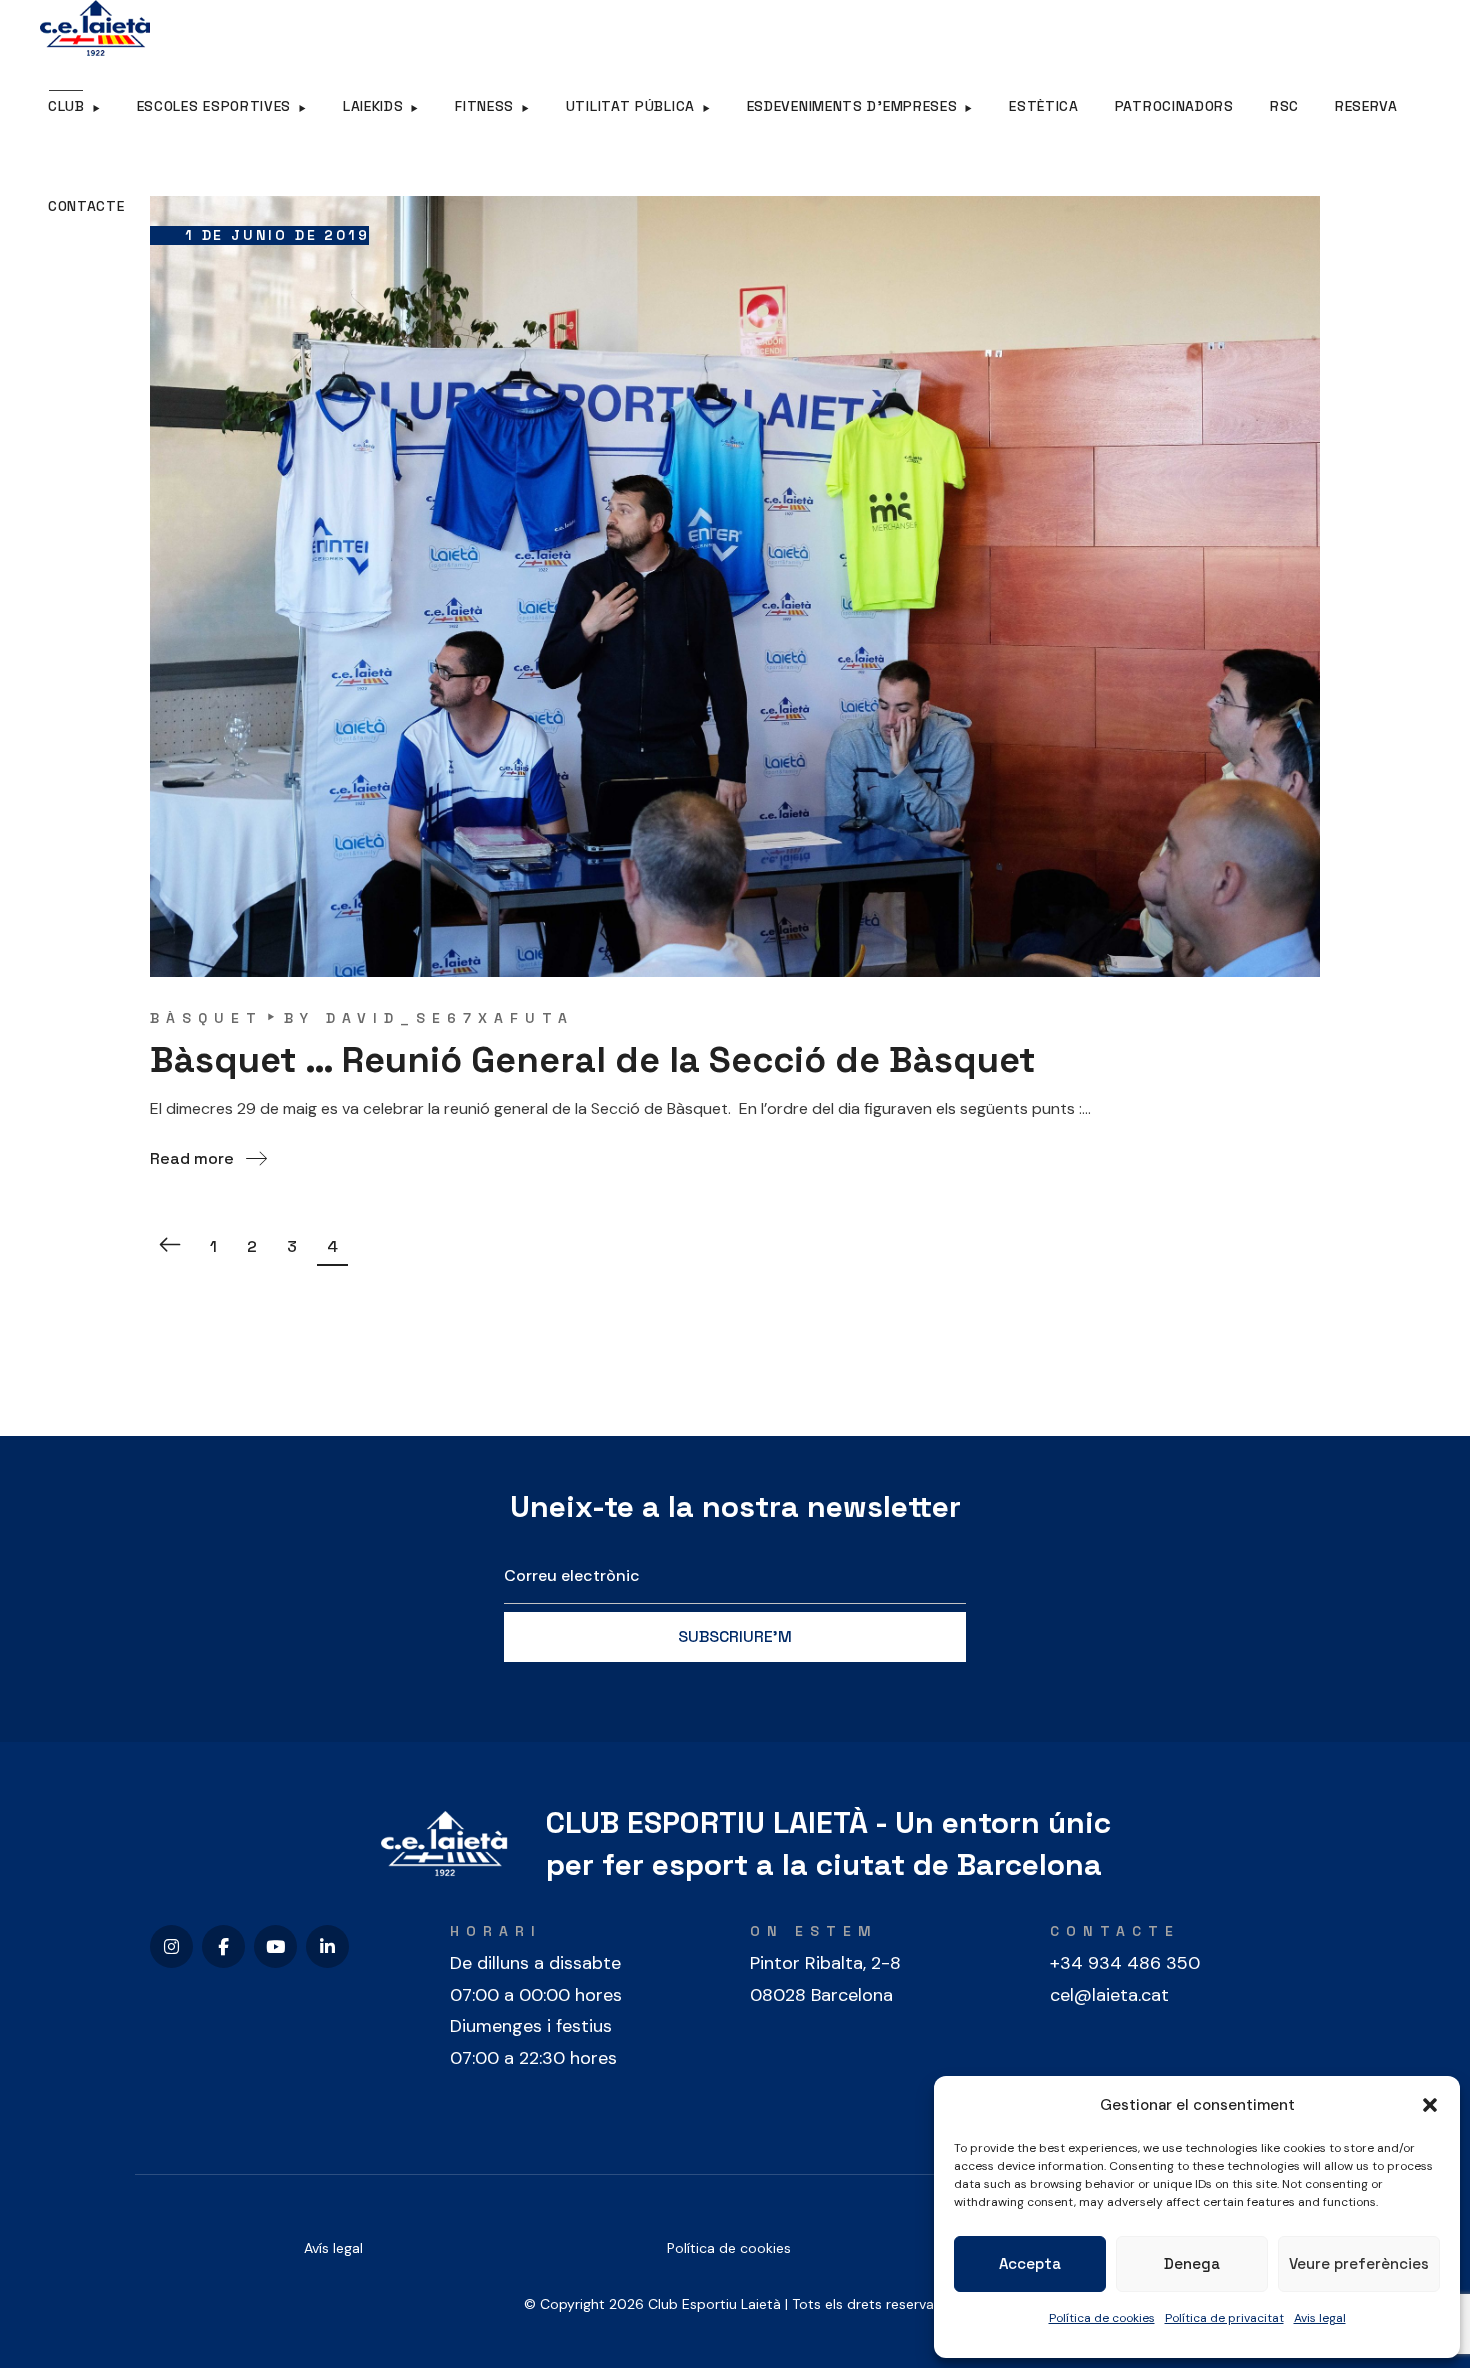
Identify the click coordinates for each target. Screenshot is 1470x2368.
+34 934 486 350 (1125, 1963)
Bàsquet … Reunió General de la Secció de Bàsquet (593, 1060)
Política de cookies (1102, 2318)
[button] (1430, 2105)
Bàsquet (206, 1018)
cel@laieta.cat (1109, 1995)
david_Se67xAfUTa (450, 1018)
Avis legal (1320, 2318)
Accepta (1030, 2263)
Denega (1192, 2263)
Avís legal (333, 2248)
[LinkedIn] (327, 1946)
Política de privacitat (1224, 2318)
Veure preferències (1359, 2263)
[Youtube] (275, 1946)
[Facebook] (223, 1946)
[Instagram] (171, 1946)
